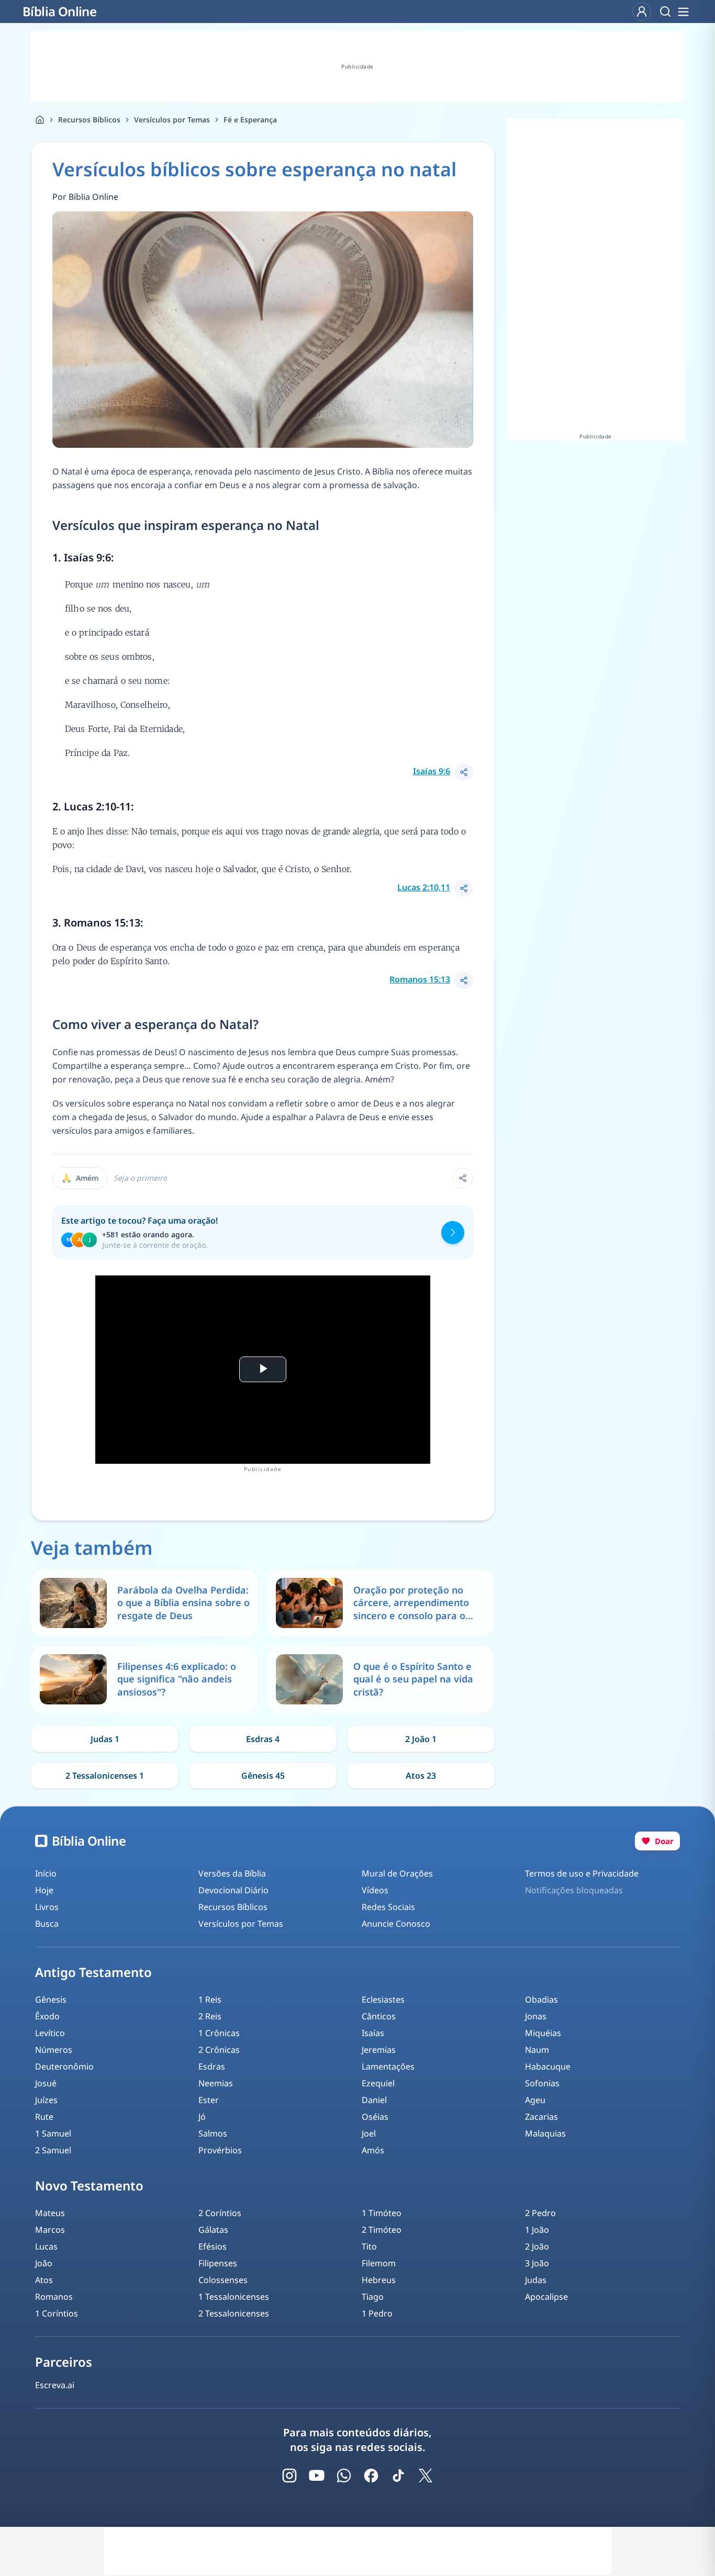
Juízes (46, 2100)
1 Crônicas (219, 2033)
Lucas (46, 2246)
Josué (46, 2083)
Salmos (213, 2133)
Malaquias (545, 2133)
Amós (373, 2150)
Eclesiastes (383, 1999)
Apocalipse (546, 2297)
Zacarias (541, 2117)
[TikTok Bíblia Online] (398, 2476)
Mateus (50, 2213)
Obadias (541, 1999)
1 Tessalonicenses (234, 2297)
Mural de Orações (397, 1873)
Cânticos (379, 2016)
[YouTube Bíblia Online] (317, 2476)
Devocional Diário (233, 1890)
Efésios (213, 2246)
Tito (369, 2246)
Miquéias (543, 2033)
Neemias (216, 2083)
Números (54, 2050)
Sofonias (542, 2083)
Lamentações (388, 2066)
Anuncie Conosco (396, 1924)
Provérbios (220, 2150)
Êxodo (47, 2016)
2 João (537, 2246)
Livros (47, 1907)
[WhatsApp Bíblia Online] (344, 2476)
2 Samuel (53, 2150)
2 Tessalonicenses (234, 2313)
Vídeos (375, 1890)
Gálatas (213, 2230)
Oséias (375, 2117)
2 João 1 (421, 1739)
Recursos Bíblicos (89, 120)
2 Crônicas (219, 2050)
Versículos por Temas (172, 120)
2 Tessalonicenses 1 (105, 1776)
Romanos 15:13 (420, 979)
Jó (202, 2117)
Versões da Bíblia (232, 1873)
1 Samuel (53, 2133)
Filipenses (218, 2263)
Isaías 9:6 (432, 771)
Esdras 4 (263, 1739)
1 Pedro (377, 2313)
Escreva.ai (55, 2385)
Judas (536, 2280)
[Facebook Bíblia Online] (371, 2476)
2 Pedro (540, 2213)
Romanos (54, 2297)
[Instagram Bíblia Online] (289, 2476)
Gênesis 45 (263, 1776)
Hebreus (379, 2280)
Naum (537, 2050)
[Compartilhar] (464, 772)
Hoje (44, 1890)
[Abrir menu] (683, 12)
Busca (47, 1924)
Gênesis (51, 1999)
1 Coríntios (57, 2313)
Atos (44, 2280)
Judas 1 (105, 1739)
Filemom (379, 2263)
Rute (44, 2117)
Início (46, 1873)
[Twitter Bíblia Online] (426, 2476)
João (44, 2263)
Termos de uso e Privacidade (582, 1873)
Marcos (50, 2230)
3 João (537, 2263)
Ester (209, 2100)
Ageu (535, 2100)
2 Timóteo (382, 2230)
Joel (369, 2133)
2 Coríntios (220, 2213)
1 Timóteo (382, 2213)
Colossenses (223, 2280)
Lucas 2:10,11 (424, 887)
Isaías (373, 2033)
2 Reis (210, 2016)
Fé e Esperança (250, 120)
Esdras (212, 2066)
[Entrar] (642, 12)
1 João (537, 2230)
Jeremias (379, 2050)
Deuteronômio (64, 2066)
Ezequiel (378, 2083)
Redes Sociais (388, 1907)
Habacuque (548, 2066)
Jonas (536, 2016)
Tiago (373, 2297)
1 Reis (210, 1999)
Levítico (50, 2033)
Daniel (374, 2100)
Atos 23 (421, 1776)
